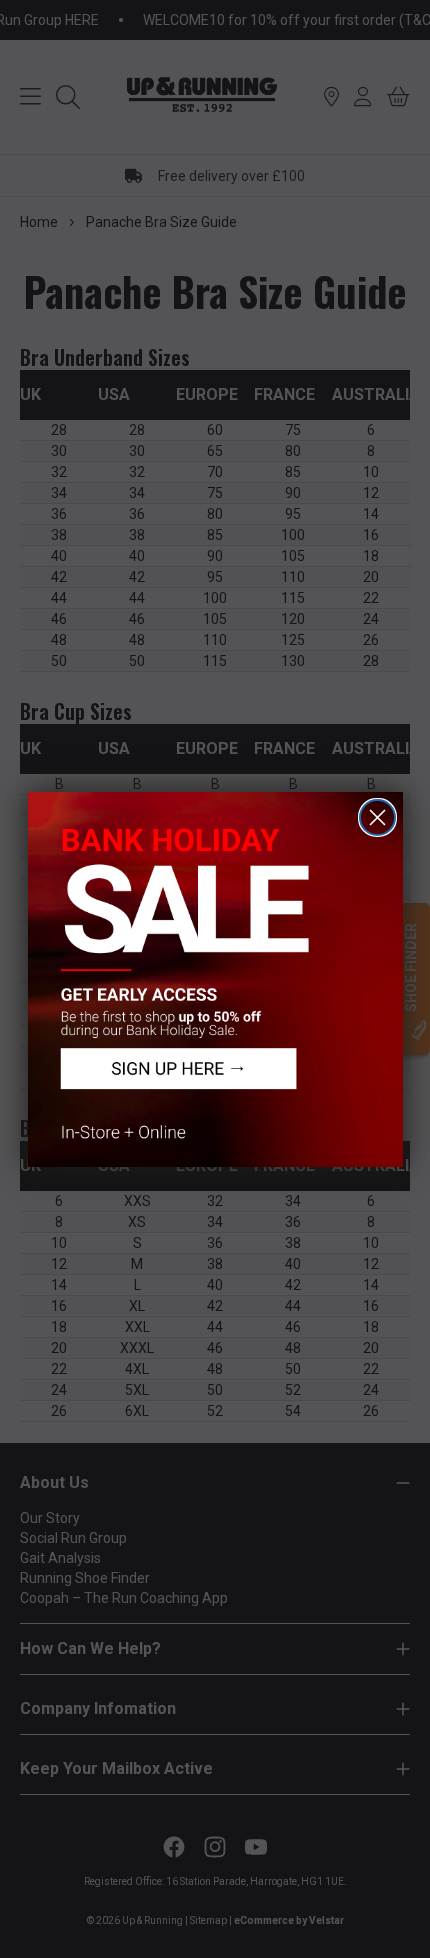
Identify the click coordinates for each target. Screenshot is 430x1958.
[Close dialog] (377, 817)
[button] (215, 979)
